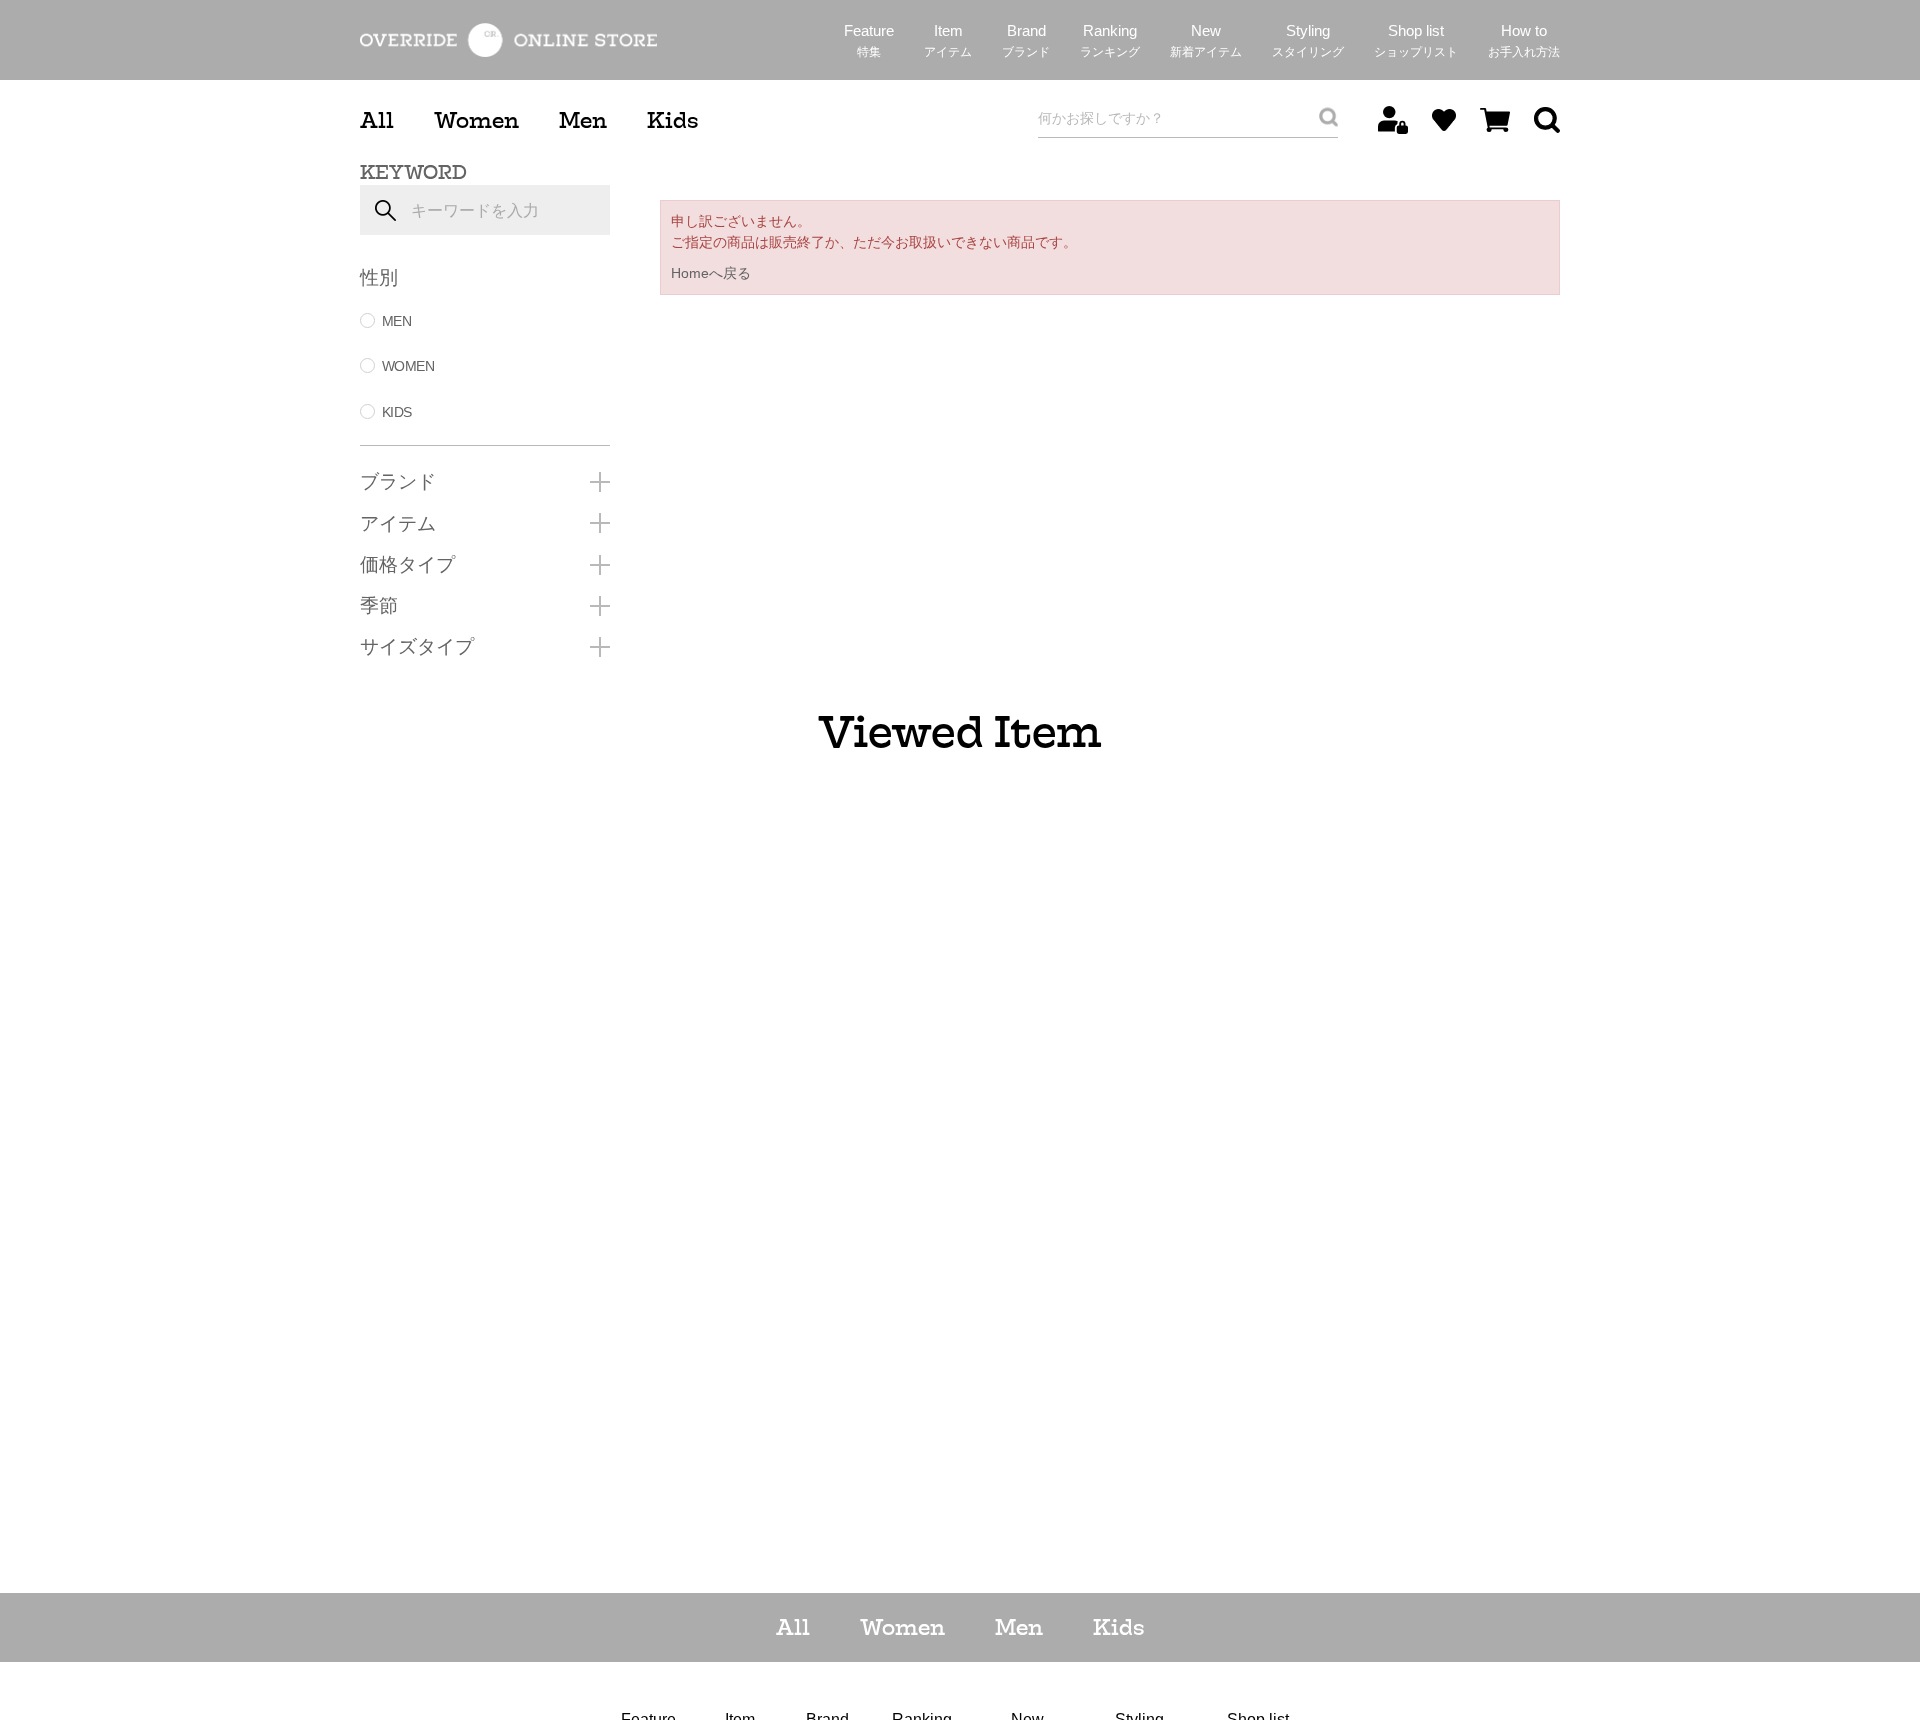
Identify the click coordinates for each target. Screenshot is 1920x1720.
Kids (672, 120)
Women (476, 120)
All (377, 120)
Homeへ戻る (711, 273)
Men (583, 120)
